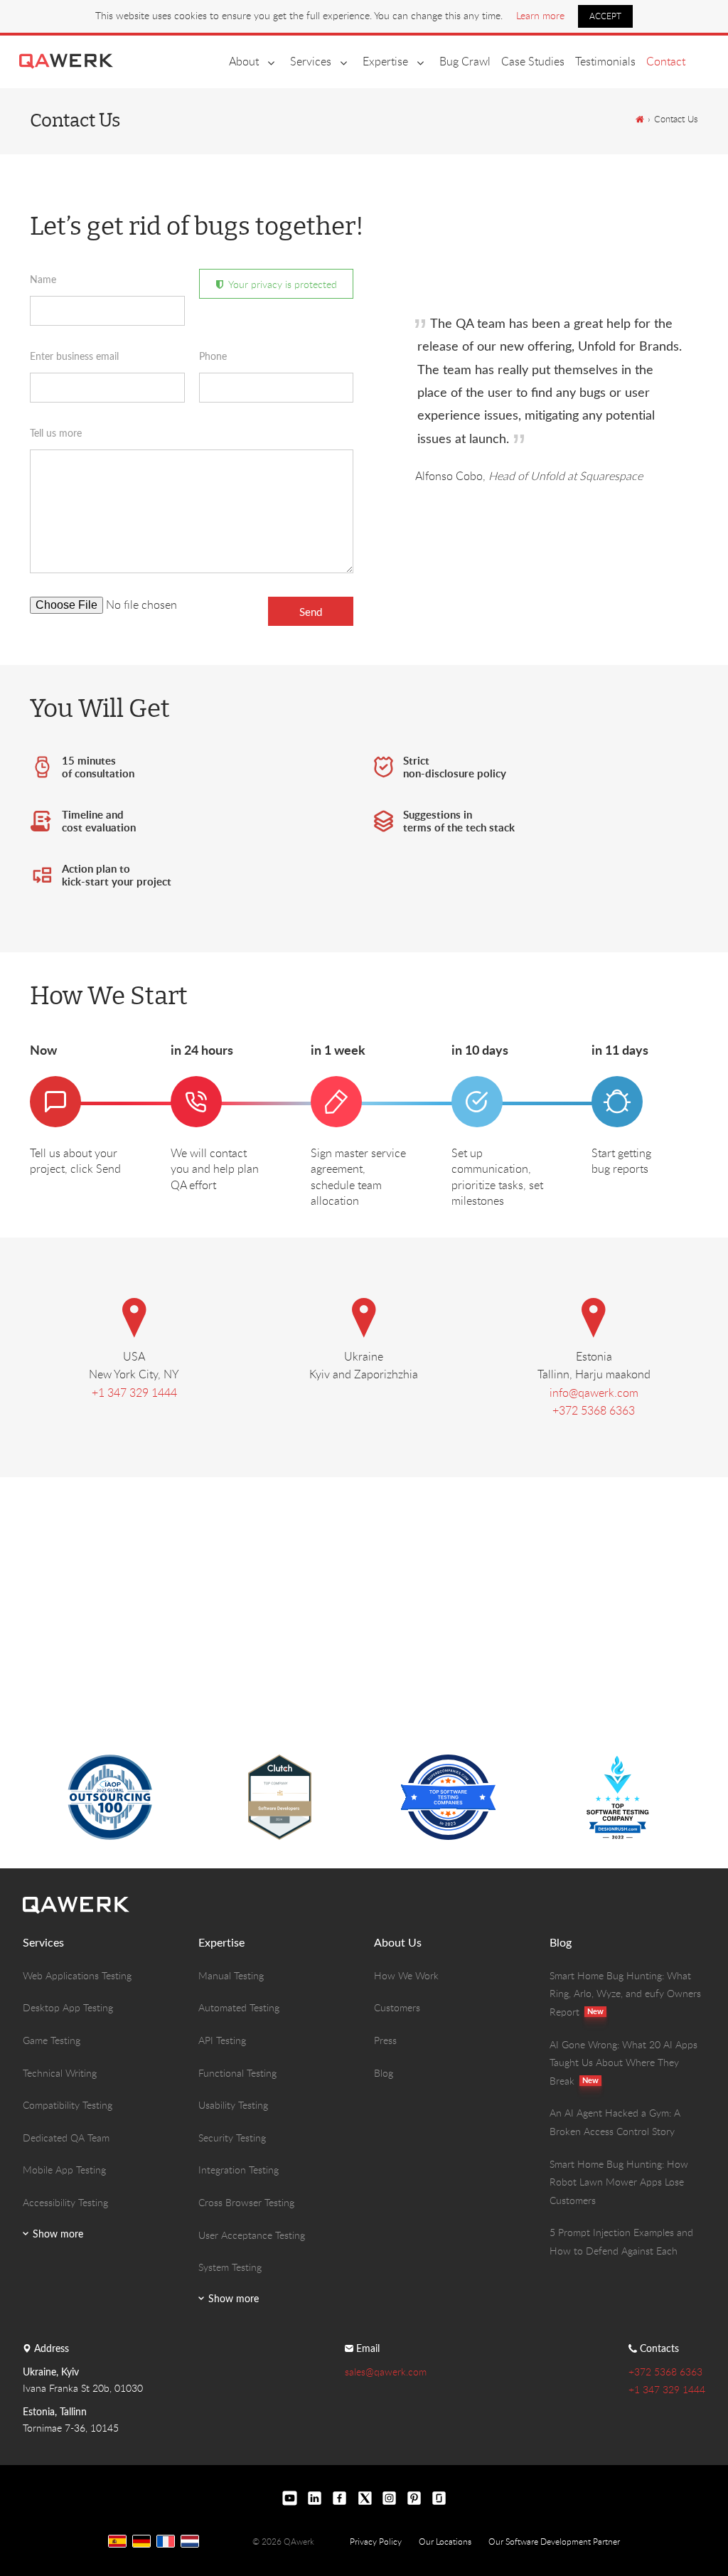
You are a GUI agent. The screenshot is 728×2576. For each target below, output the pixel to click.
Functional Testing (237, 2073)
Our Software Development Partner (554, 2541)
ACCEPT (605, 16)
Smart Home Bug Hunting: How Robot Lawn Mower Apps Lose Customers (619, 2182)
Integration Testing (239, 2170)
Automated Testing (239, 2007)
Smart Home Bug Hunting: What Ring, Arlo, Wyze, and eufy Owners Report (625, 1994)
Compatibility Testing (68, 2105)
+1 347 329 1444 (134, 1393)
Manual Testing (231, 1975)
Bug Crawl (465, 61)
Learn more (540, 15)
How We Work (406, 1975)
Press (385, 2040)
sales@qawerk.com (386, 2372)
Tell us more (56, 433)
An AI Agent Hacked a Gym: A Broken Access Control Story (615, 2122)
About (244, 61)
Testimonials (605, 61)
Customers (397, 2007)
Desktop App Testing (68, 2007)
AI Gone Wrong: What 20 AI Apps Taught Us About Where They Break (623, 2063)
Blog (384, 2073)
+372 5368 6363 (594, 1410)
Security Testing (232, 2138)
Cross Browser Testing (246, 2202)
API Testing (222, 2040)
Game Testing (52, 2040)
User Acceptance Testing (252, 2235)
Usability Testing (233, 2105)
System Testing (230, 2267)
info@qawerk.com (594, 1393)
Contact (666, 61)
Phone (213, 356)
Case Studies (533, 61)
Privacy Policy (376, 2541)
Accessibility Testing (65, 2202)
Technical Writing (60, 2073)
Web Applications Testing (77, 1975)
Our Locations (445, 2541)
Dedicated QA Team (66, 2138)
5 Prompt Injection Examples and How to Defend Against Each (621, 2241)
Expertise (385, 61)
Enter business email (74, 356)
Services (311, 61)
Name (43, 279)
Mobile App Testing (64, 2170)
